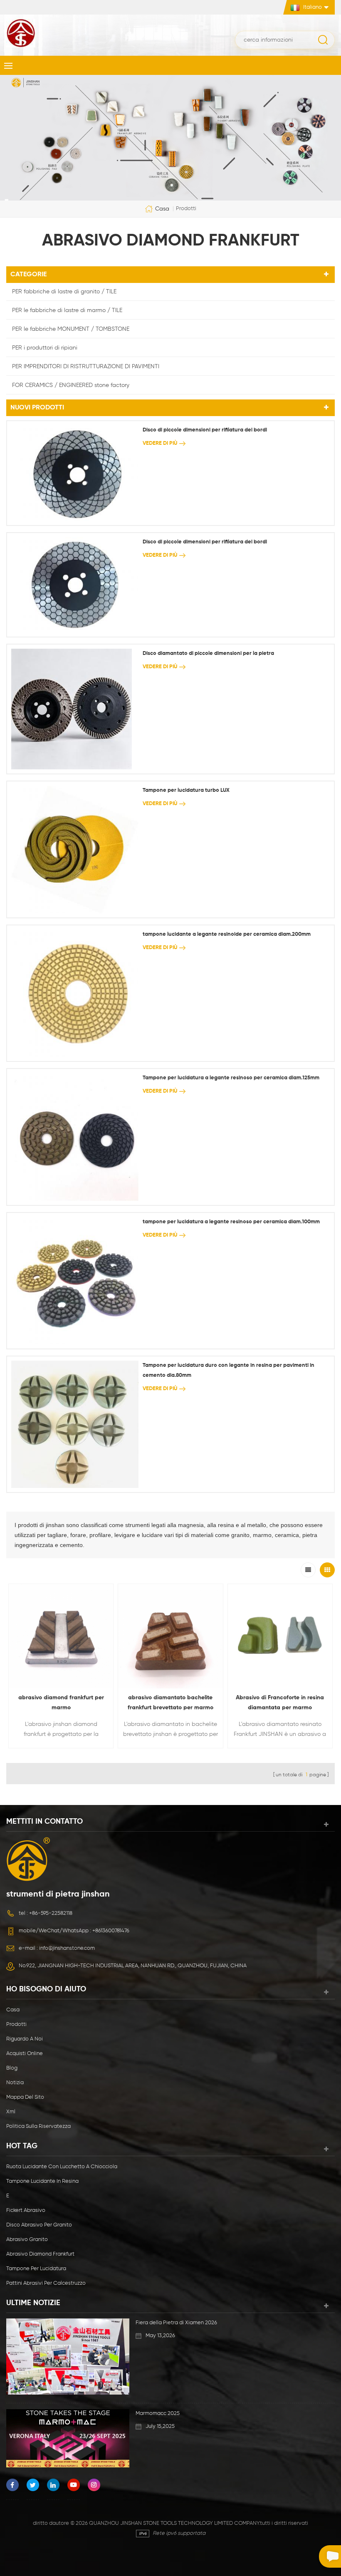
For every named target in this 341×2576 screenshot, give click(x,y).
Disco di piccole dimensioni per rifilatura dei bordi (205, 430)
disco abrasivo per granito (39, 2225)
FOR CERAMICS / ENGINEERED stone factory (71, 385)
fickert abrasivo (26, 2210)
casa (162, 208)
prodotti (16, 2024)
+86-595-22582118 (51, 1913)
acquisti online (25, 2054)
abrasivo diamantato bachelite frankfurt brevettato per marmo (170, 1703)
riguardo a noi (25, 2039)
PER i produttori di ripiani (45, 348)
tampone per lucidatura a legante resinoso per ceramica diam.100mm (231, 1222)
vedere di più (160, 443)
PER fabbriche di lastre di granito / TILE (64, 292)
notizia (15, 2083)
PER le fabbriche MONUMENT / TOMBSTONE (71, 329)
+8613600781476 (111, 1931)
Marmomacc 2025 (158, 2414)
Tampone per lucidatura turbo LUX (186, 790)
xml (11, 2112)
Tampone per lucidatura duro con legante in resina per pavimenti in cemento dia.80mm (229, 1370)
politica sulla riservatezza (38, 2126)
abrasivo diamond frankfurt (40, 2254)
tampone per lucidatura (36, 2269)
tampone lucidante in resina (42, 2181)
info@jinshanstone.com (67, 1948)
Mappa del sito (25, 2097)
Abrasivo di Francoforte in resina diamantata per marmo (280, 1703)
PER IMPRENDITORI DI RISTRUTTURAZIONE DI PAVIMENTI (86, 367)
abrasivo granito (27, 2240)
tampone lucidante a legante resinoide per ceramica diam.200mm (227, 934)
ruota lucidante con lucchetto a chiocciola (62, 2167)
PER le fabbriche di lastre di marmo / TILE (67, 310)
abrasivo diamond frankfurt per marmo (61, 1703)
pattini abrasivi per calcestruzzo (46, 2283)
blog (12, 2068)
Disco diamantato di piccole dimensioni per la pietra (208, 653)
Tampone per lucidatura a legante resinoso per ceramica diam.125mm (231, 1078)
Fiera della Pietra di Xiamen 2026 (176, 2323)
